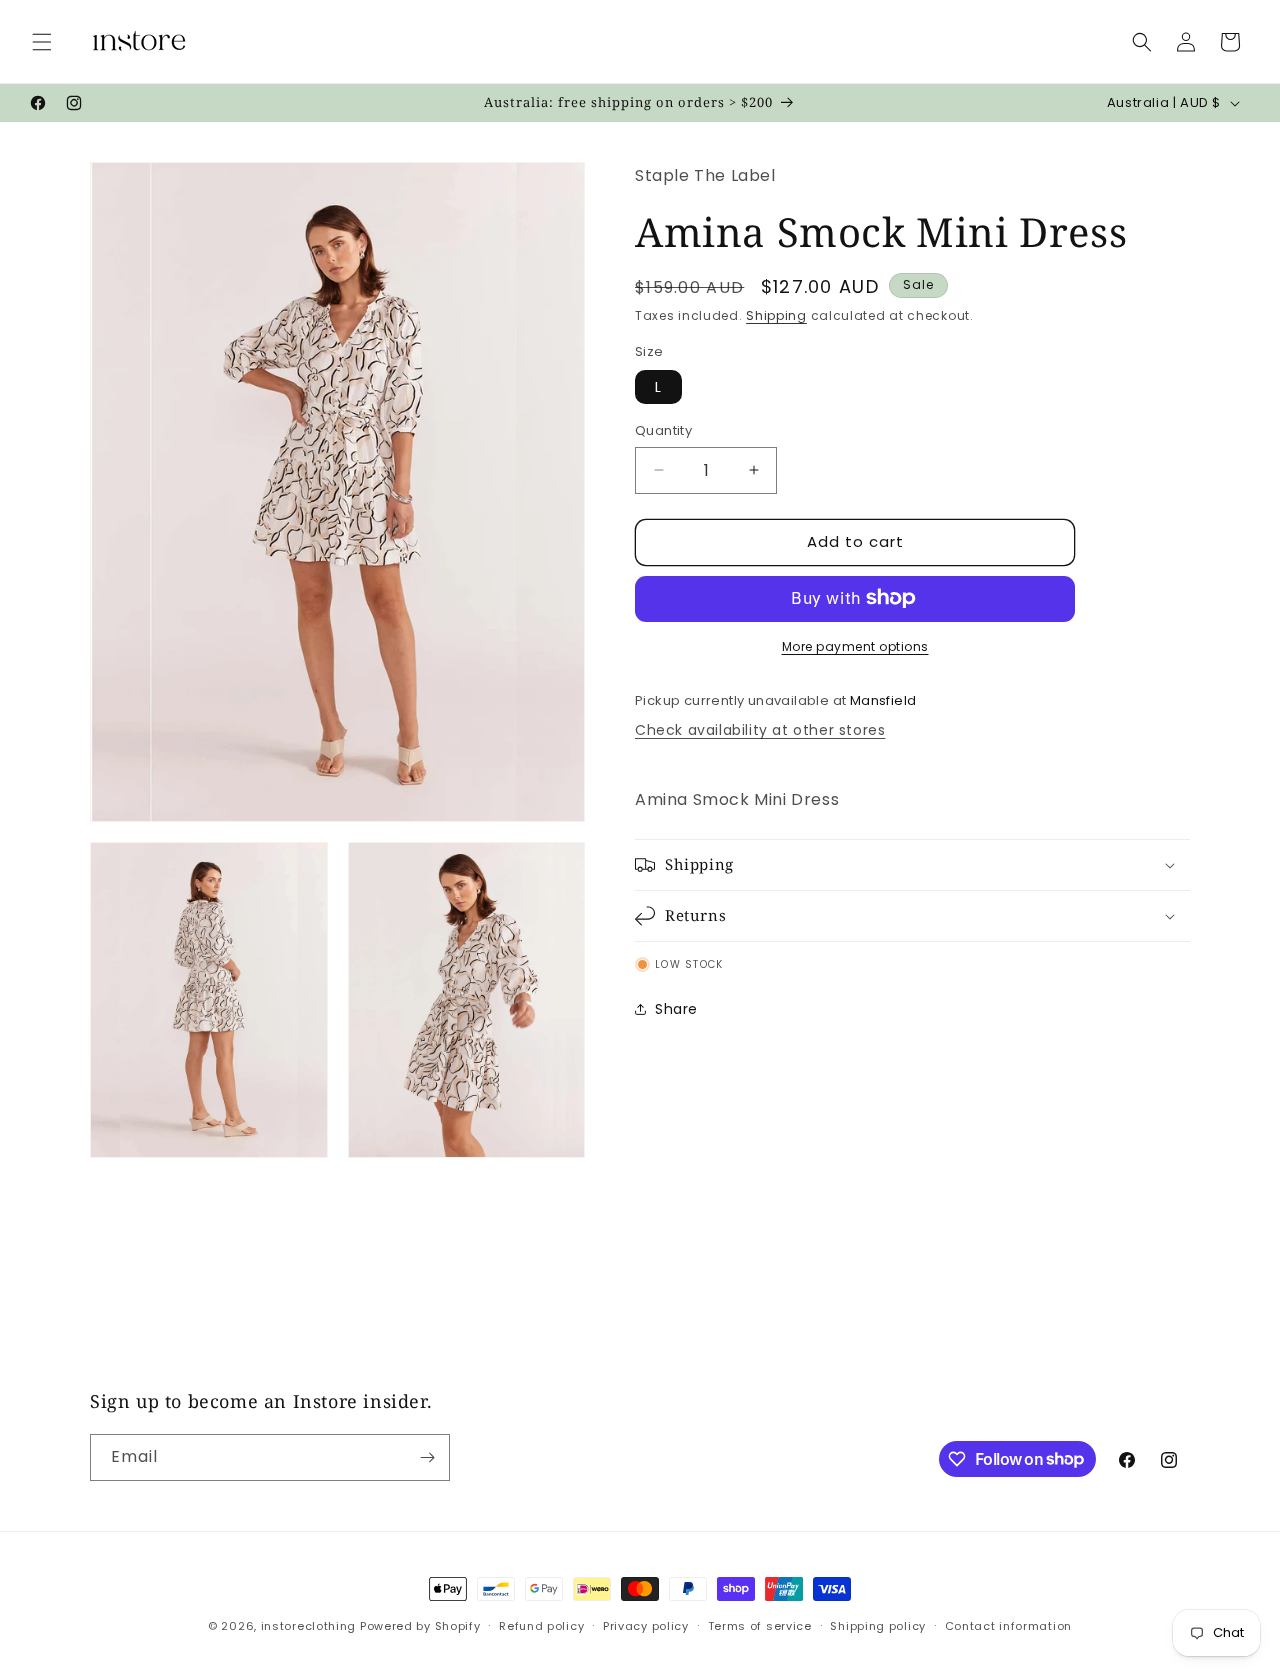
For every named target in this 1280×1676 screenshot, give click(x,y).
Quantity (663, 430)
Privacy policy (646, 1625)
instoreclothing (309, 1626)
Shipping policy (878, 1625)
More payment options (855, 645)
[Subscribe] (427, 1457)
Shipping (776, 315)
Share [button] (676, 1008)
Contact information (1008, 1625)
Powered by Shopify (420, 1626)
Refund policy (541, 1625)
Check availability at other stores (760, 730)
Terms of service (760, 1625)
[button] (42, 42)
